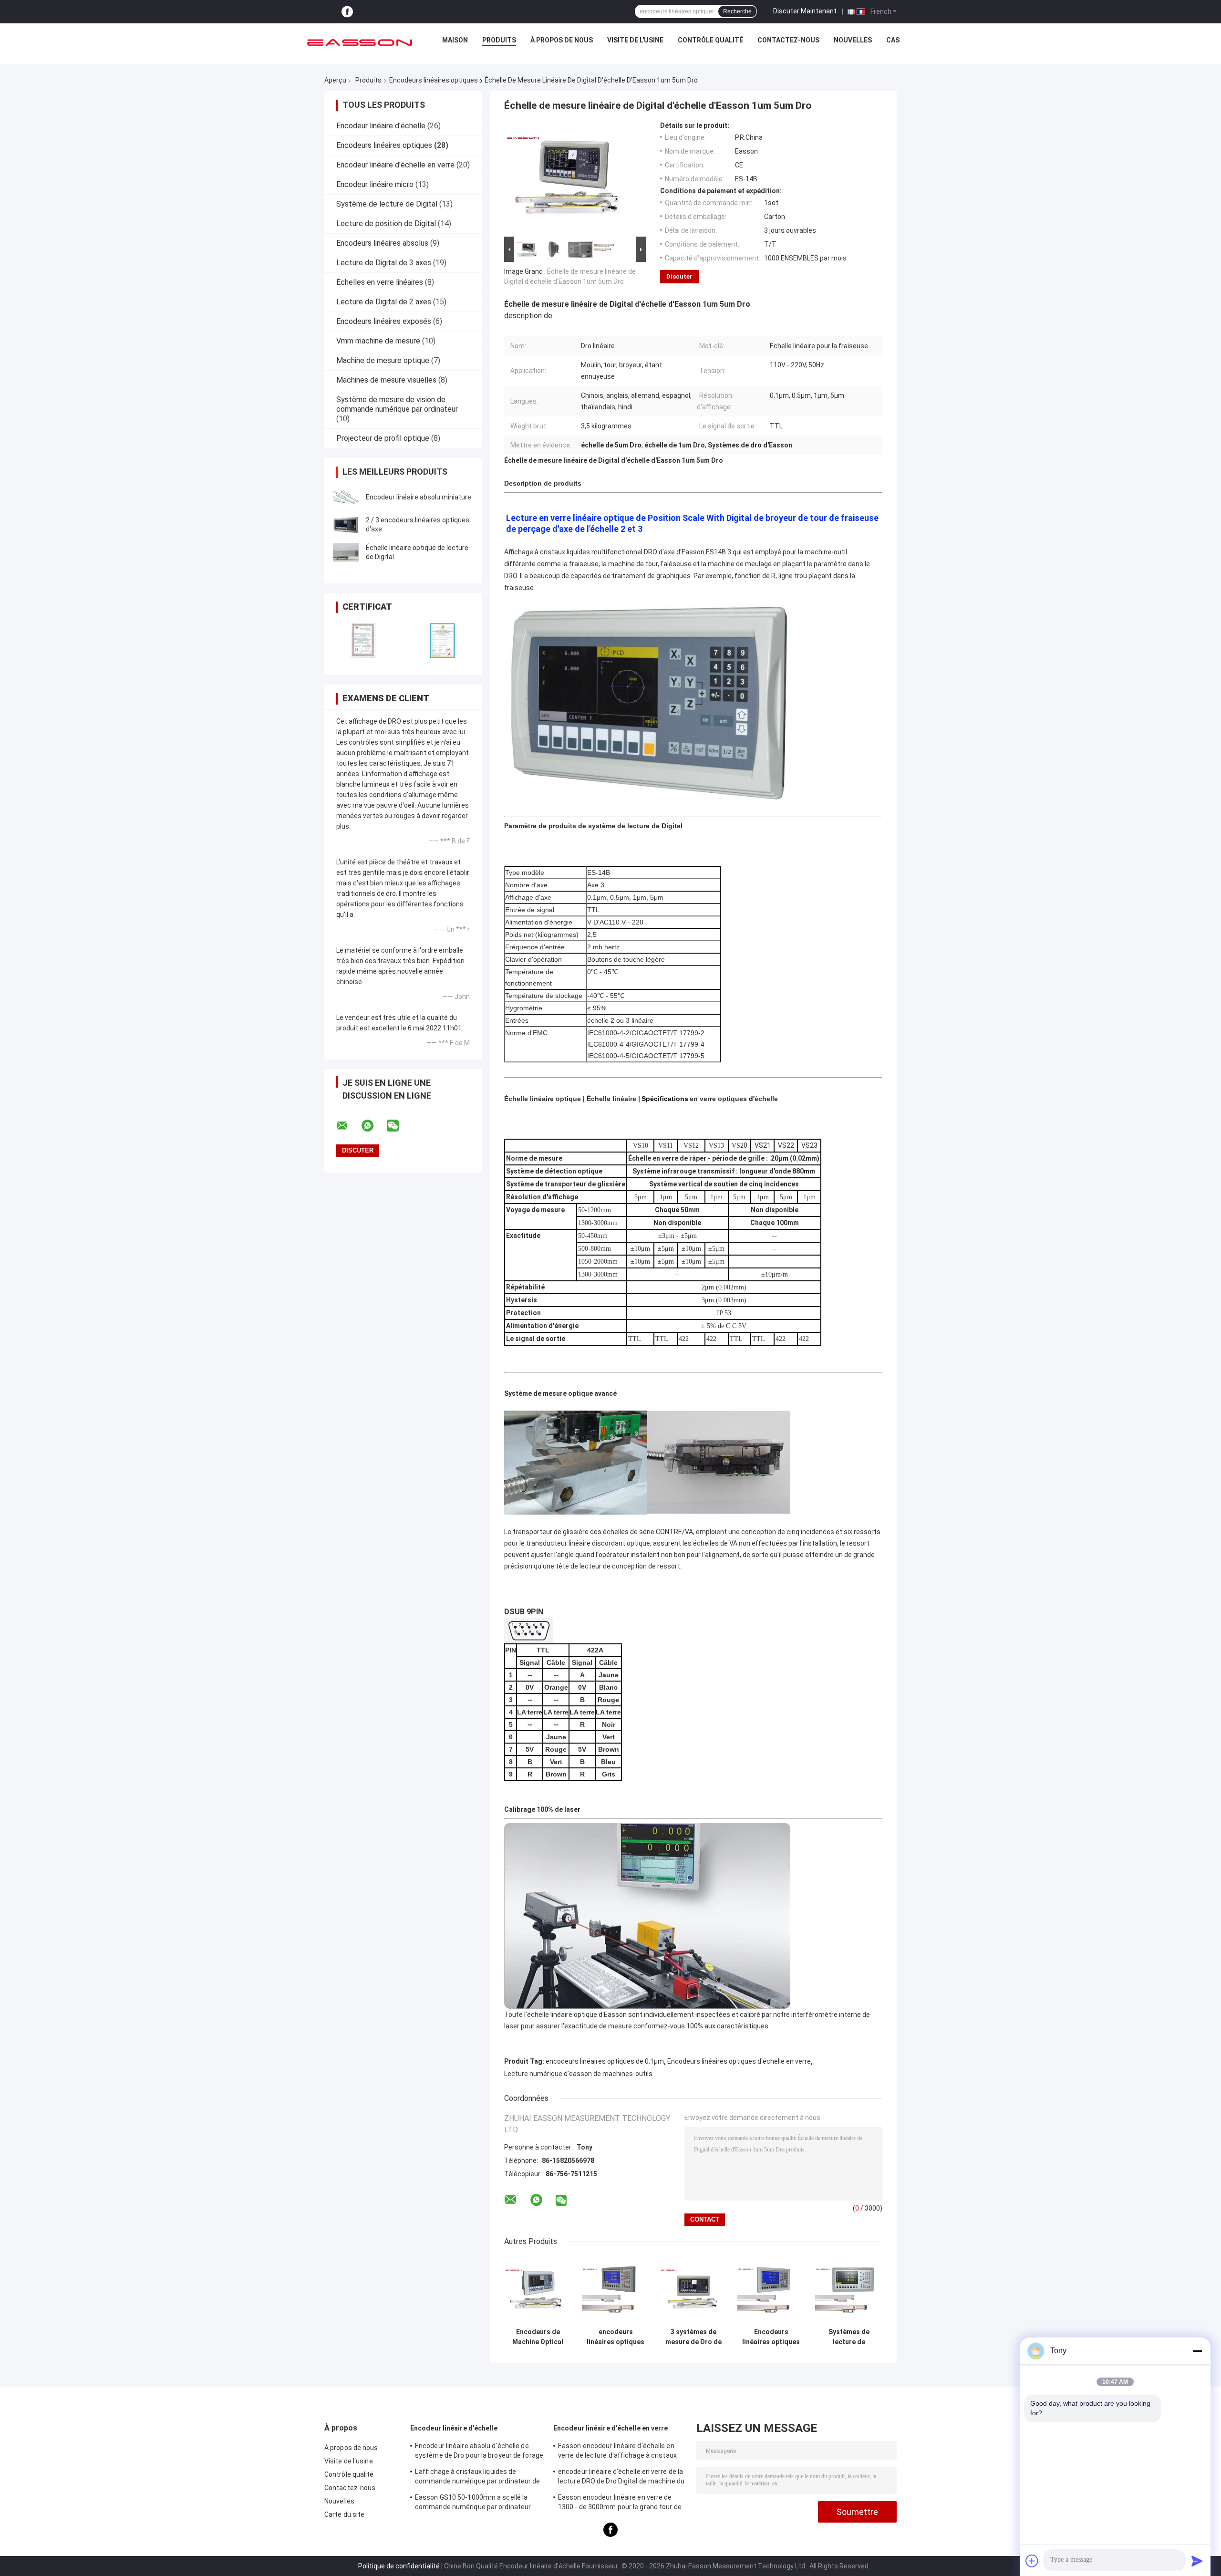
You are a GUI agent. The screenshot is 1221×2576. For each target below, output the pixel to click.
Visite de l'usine (635, 40)
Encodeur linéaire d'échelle (381, 126)
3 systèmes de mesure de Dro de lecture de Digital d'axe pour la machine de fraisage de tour (693, 2337)
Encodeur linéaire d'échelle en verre (395, 165)
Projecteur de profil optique (383, 438)
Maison (455, 40)
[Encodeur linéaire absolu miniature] (346, 497)
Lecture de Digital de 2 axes (384, 302)
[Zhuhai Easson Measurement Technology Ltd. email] (348, 1126)
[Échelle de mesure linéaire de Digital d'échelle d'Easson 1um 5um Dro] (571, 178)
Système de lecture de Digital (387, 204)
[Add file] (1032, 2561)
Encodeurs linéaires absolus (382, 243)
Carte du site (344, 2514)
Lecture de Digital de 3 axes (384, 263)
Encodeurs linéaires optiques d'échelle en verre (739, 2061)
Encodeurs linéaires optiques (434, 80)
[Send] (1197, 2561)
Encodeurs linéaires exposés (384, 321)
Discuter (679, 276)
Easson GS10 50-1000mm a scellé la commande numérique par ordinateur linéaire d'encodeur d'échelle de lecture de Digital (475, 2503)
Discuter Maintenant (805, 11)
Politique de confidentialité (399, 2566)
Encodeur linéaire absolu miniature (419, 497)
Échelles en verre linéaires (380, 282)
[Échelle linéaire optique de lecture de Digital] (346, 552)
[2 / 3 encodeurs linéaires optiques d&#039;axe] (346, 525)
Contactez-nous (788, 40)
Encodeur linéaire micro (375, 184)
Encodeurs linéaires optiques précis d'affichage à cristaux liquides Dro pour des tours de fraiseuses (771, 2337)
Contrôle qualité (710, 40)
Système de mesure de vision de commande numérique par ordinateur (397, 404)
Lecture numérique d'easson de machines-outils (578, 2074)
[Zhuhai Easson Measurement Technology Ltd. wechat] (399, 1126)
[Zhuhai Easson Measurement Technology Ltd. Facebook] (347, 12)
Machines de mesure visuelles (386, 380)
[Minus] (1197, 2351)
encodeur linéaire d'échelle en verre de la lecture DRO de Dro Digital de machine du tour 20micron (621, 2478)
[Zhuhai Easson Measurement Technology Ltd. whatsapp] (373, 1126)
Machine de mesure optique (383, 360)
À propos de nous (562, 40)
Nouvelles (853, 40)
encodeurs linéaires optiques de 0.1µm (605, 2061)
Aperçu (335, 80)
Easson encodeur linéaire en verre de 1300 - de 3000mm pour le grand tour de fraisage (620, 2503)
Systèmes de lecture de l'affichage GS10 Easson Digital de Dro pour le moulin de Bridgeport (849, 2337)
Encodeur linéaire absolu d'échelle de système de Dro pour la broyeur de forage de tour (479, 2452)
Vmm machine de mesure (378, 341)
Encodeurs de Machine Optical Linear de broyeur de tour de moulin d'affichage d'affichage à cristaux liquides (538, 2337)
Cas (893, 40)
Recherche (737, 11)
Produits (499, 40)
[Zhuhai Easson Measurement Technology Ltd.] (360, 42)
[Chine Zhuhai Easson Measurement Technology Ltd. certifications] (364, 640)
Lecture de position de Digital (386, 223)
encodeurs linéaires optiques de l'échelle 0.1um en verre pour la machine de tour (616, 2337)
